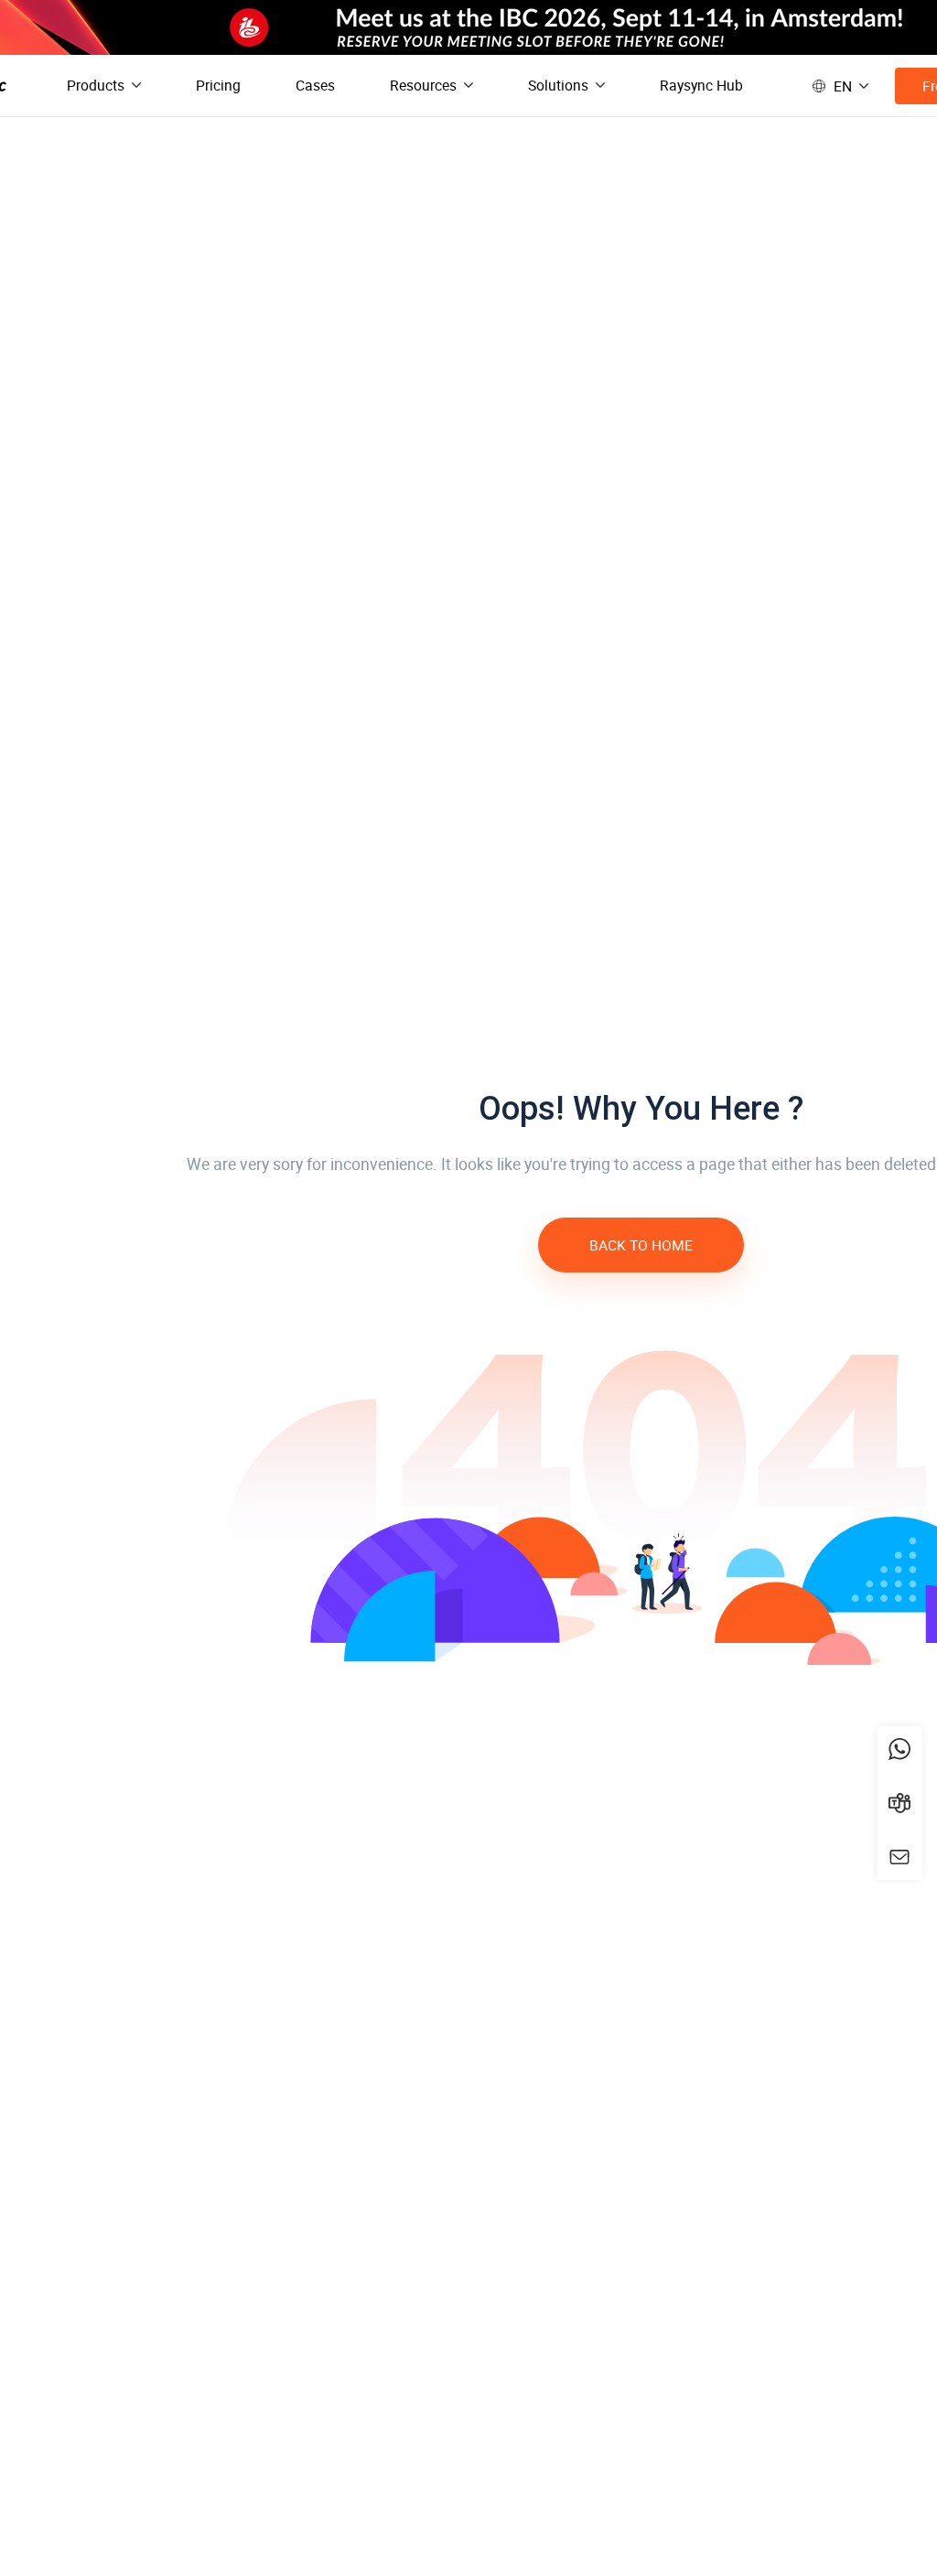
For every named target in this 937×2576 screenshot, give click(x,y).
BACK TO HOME (641, 1245)
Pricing (218, 85)
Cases (315, 85)
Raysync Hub (701, 85)
